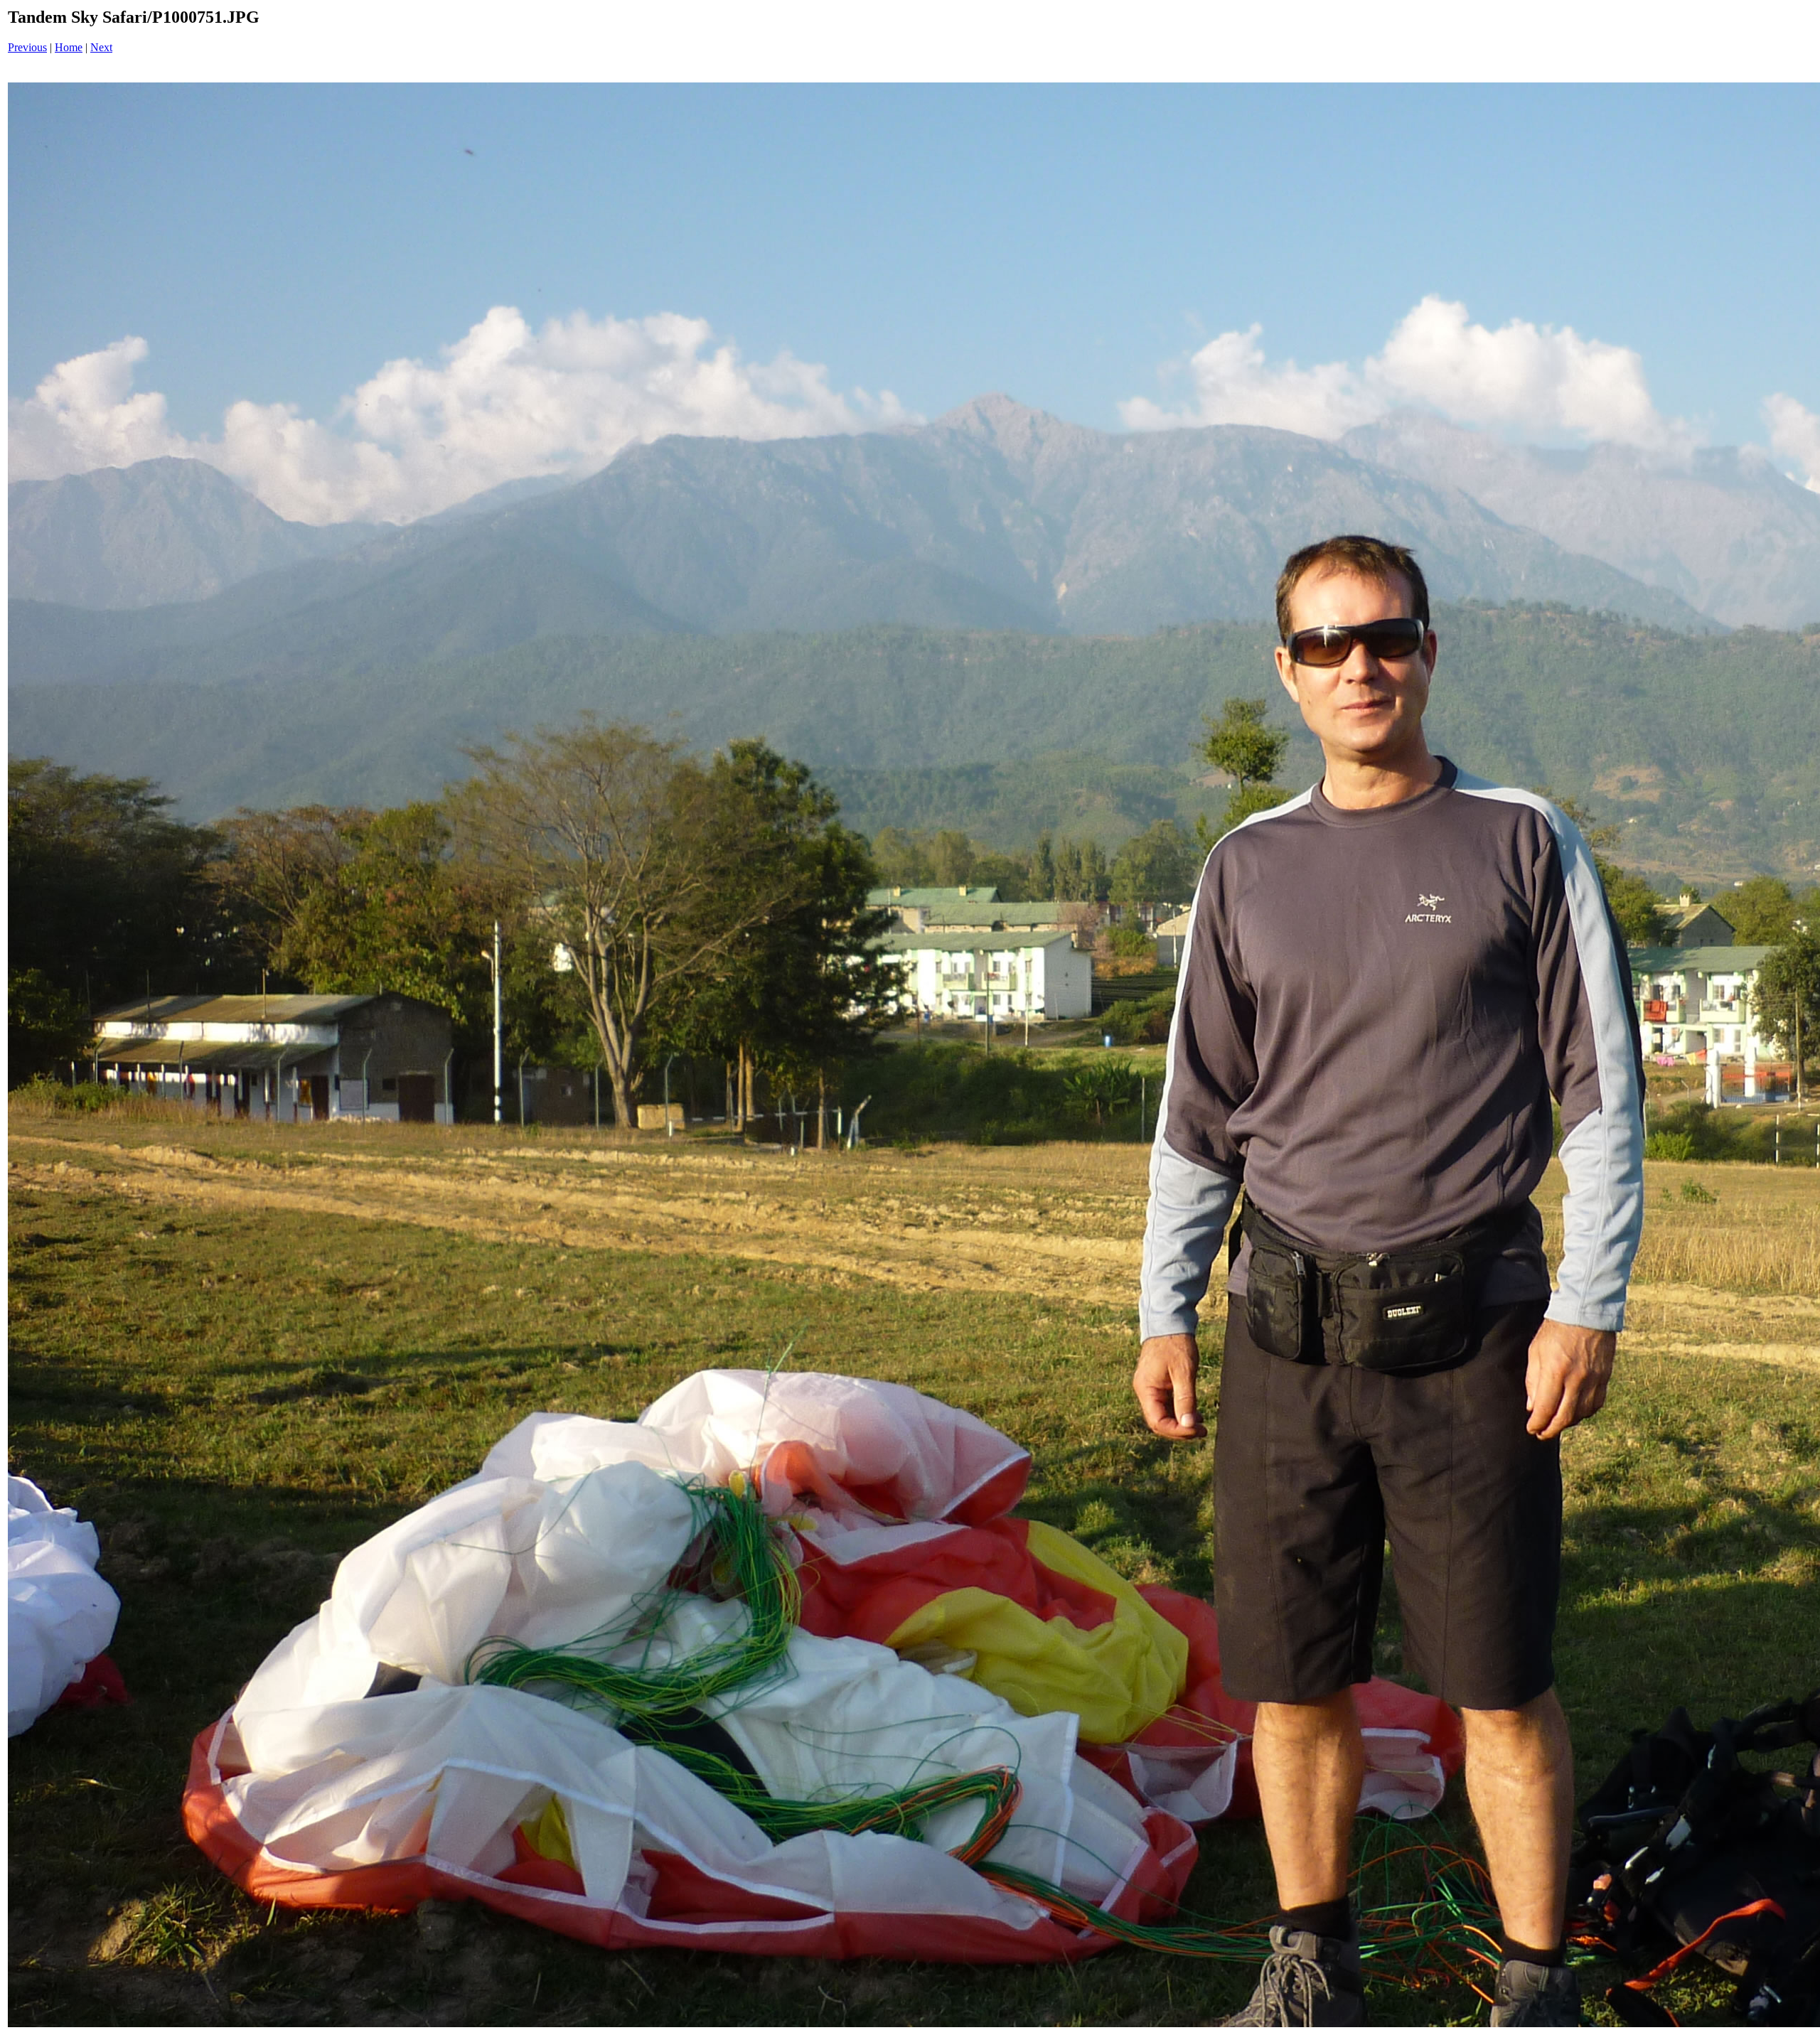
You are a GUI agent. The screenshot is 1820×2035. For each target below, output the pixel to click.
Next (101, 47)
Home (69, 47)
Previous (27, 47)
